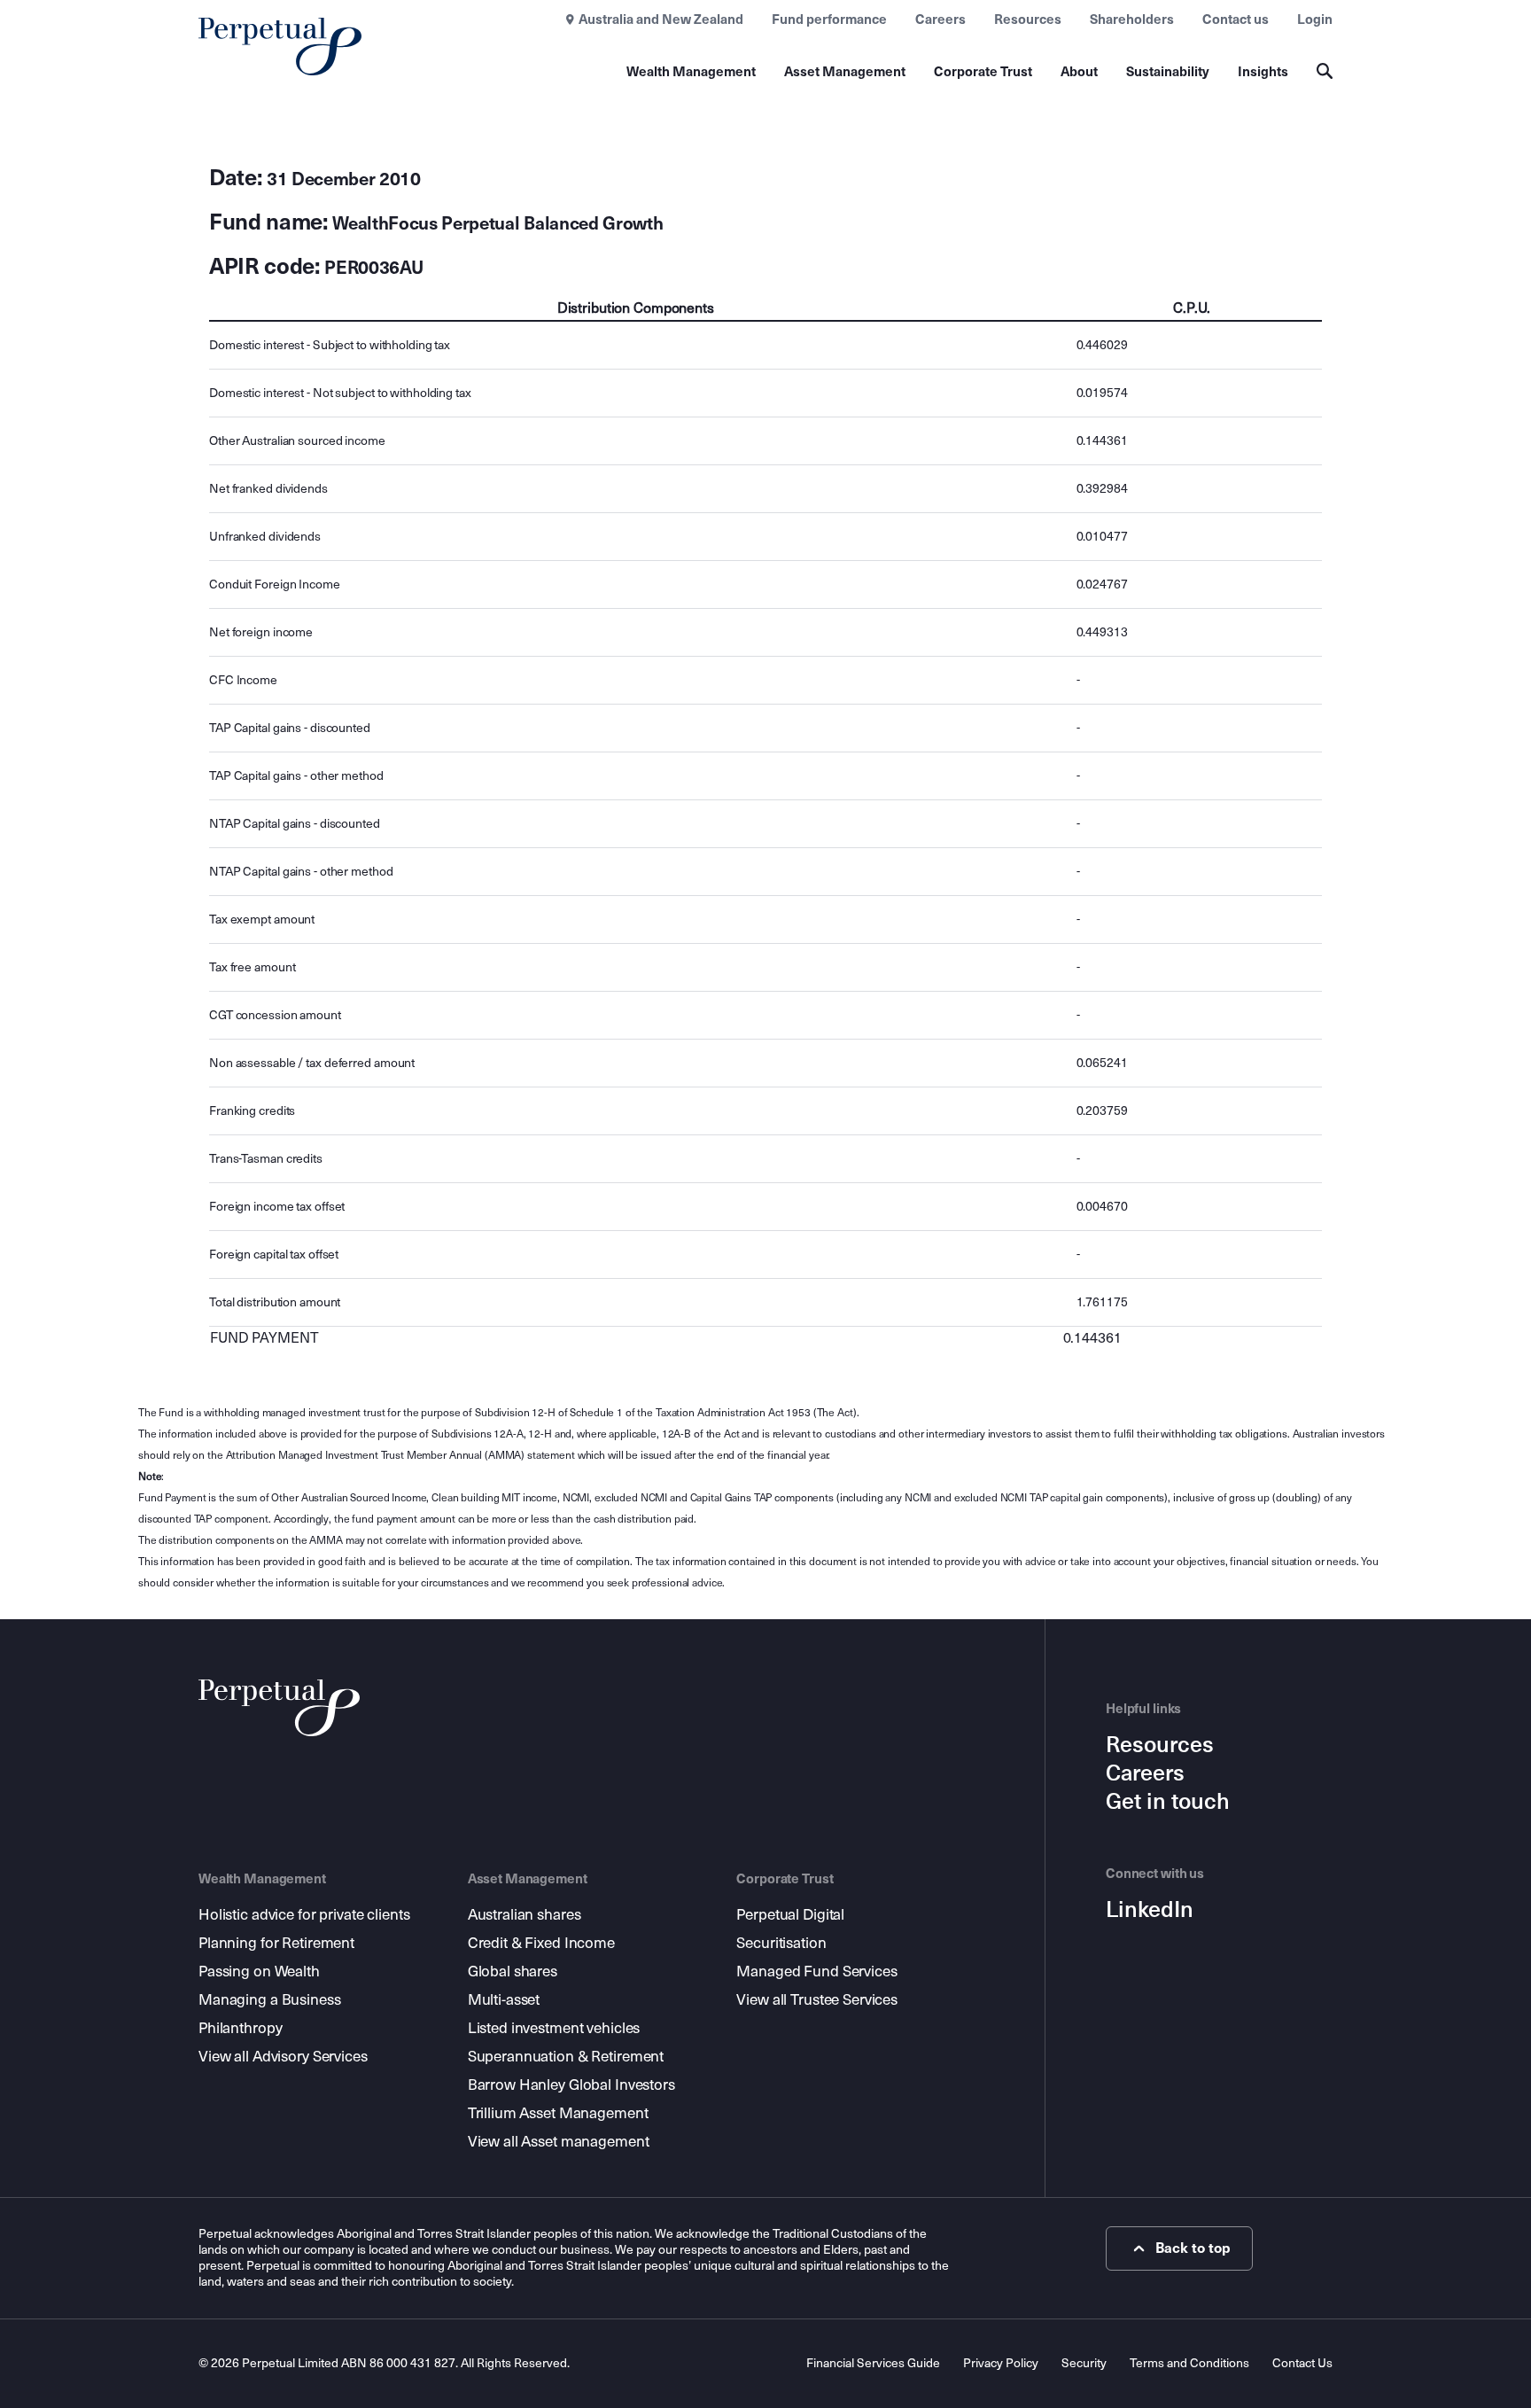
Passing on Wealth (259, 1972)
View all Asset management (559, 2142)
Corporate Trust (983, 72)
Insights (1263, 72)
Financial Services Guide (873, 2363)
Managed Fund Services (816, 1972)
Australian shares (525, 1915)
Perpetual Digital (790, 1915)
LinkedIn (1150, 1910)
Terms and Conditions (1189, 2363)
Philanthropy (240, 2028)
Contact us (1236, 19)
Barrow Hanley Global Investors (571, 2085)
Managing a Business (270, 2000)
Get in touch (1168, 1802)
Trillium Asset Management (558, 2113)
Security (1084, 2363)
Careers (940, 19)
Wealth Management (691, 72)
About (1079, 72)
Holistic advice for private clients (304, 1915)
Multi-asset (504, 2000)
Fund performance (829, 19)
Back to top (1193, 2248)
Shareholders (1132, 19)
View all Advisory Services (283, 2057)
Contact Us (1302, 2363)
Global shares (513, 1972)
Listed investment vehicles (554, 2028)
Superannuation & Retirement (566, 2057)
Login (1315, 19)
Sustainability (1168, 72)
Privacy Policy (1001, 2363)
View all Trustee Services (817, 2000)
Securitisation (781, 1943)
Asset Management (845, 72)
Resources (1028, 19)
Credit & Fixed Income (541, 1943)
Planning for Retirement (276, 1943)
